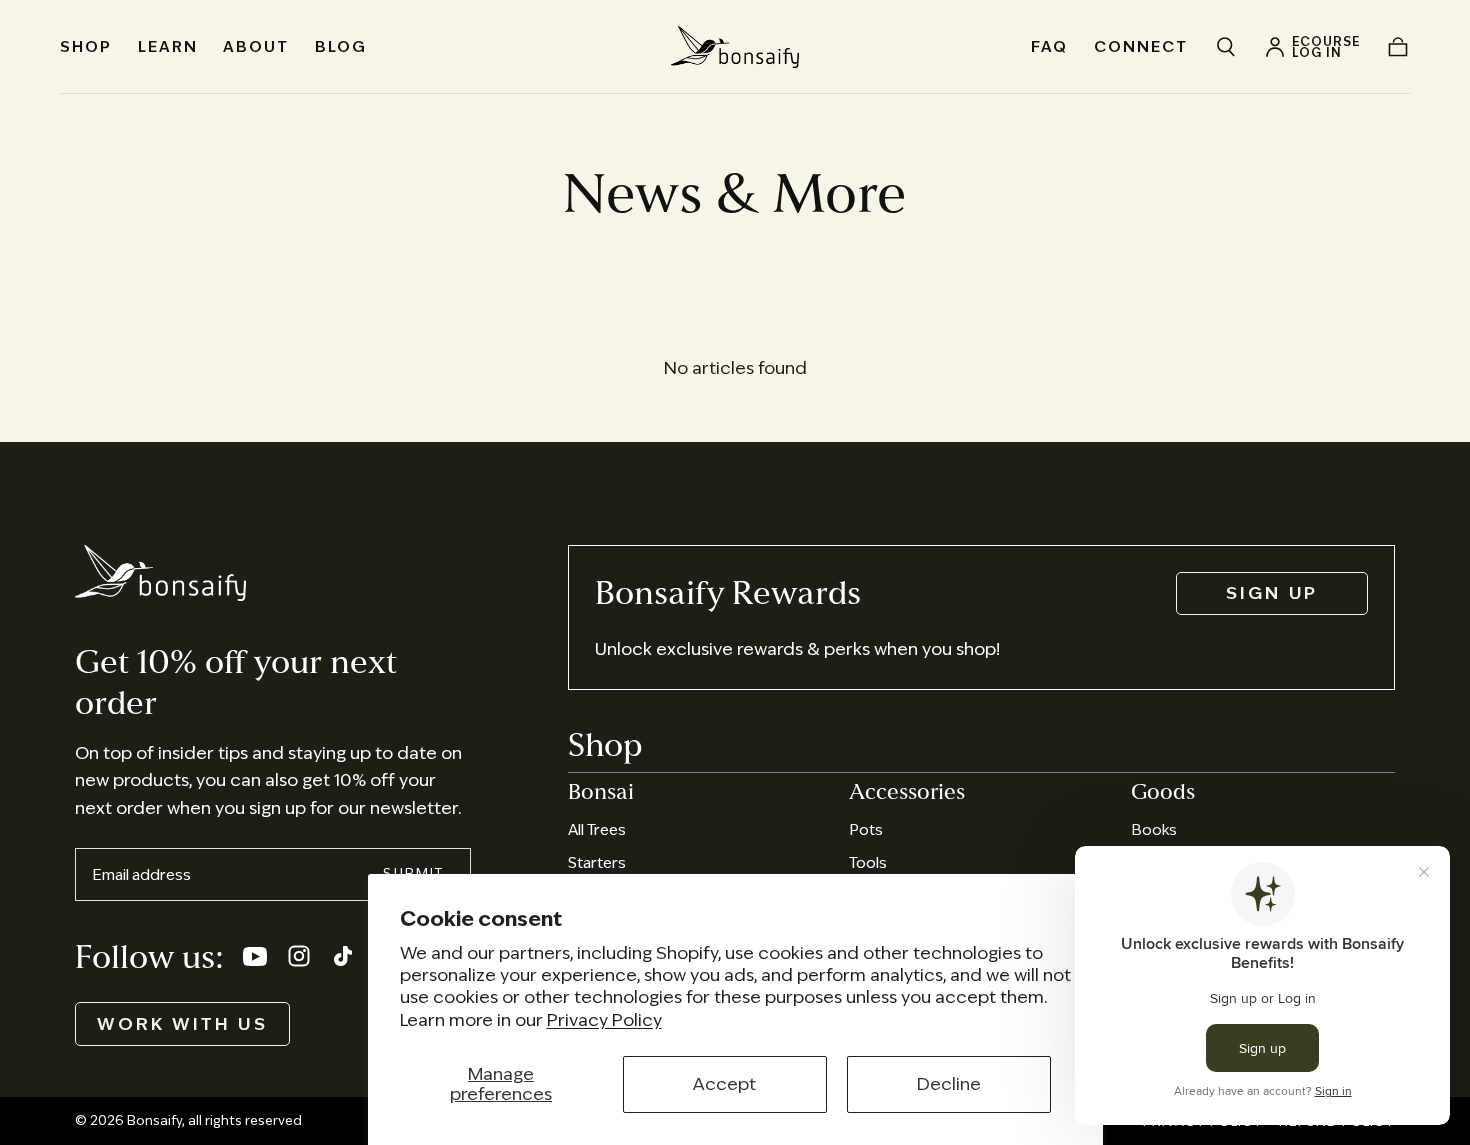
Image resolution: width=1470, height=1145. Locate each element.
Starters (597, 862)
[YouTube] (255, 956)
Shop (86, 47)
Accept (724, 1084)
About (256, 47)
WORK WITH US (182, 1024)
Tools (868, 862)
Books (1154, 829)
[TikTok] (343, 956)
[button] (1226, 47)
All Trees (597, 829)
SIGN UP (1272, 593)
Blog (341, 47)
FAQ (1049, 47)
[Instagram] (299, 956)
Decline (949, 1084)
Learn (168, 47)
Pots (866, 829)
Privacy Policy (604, 1020)
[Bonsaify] (160, 573)
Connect (1141, 47)
